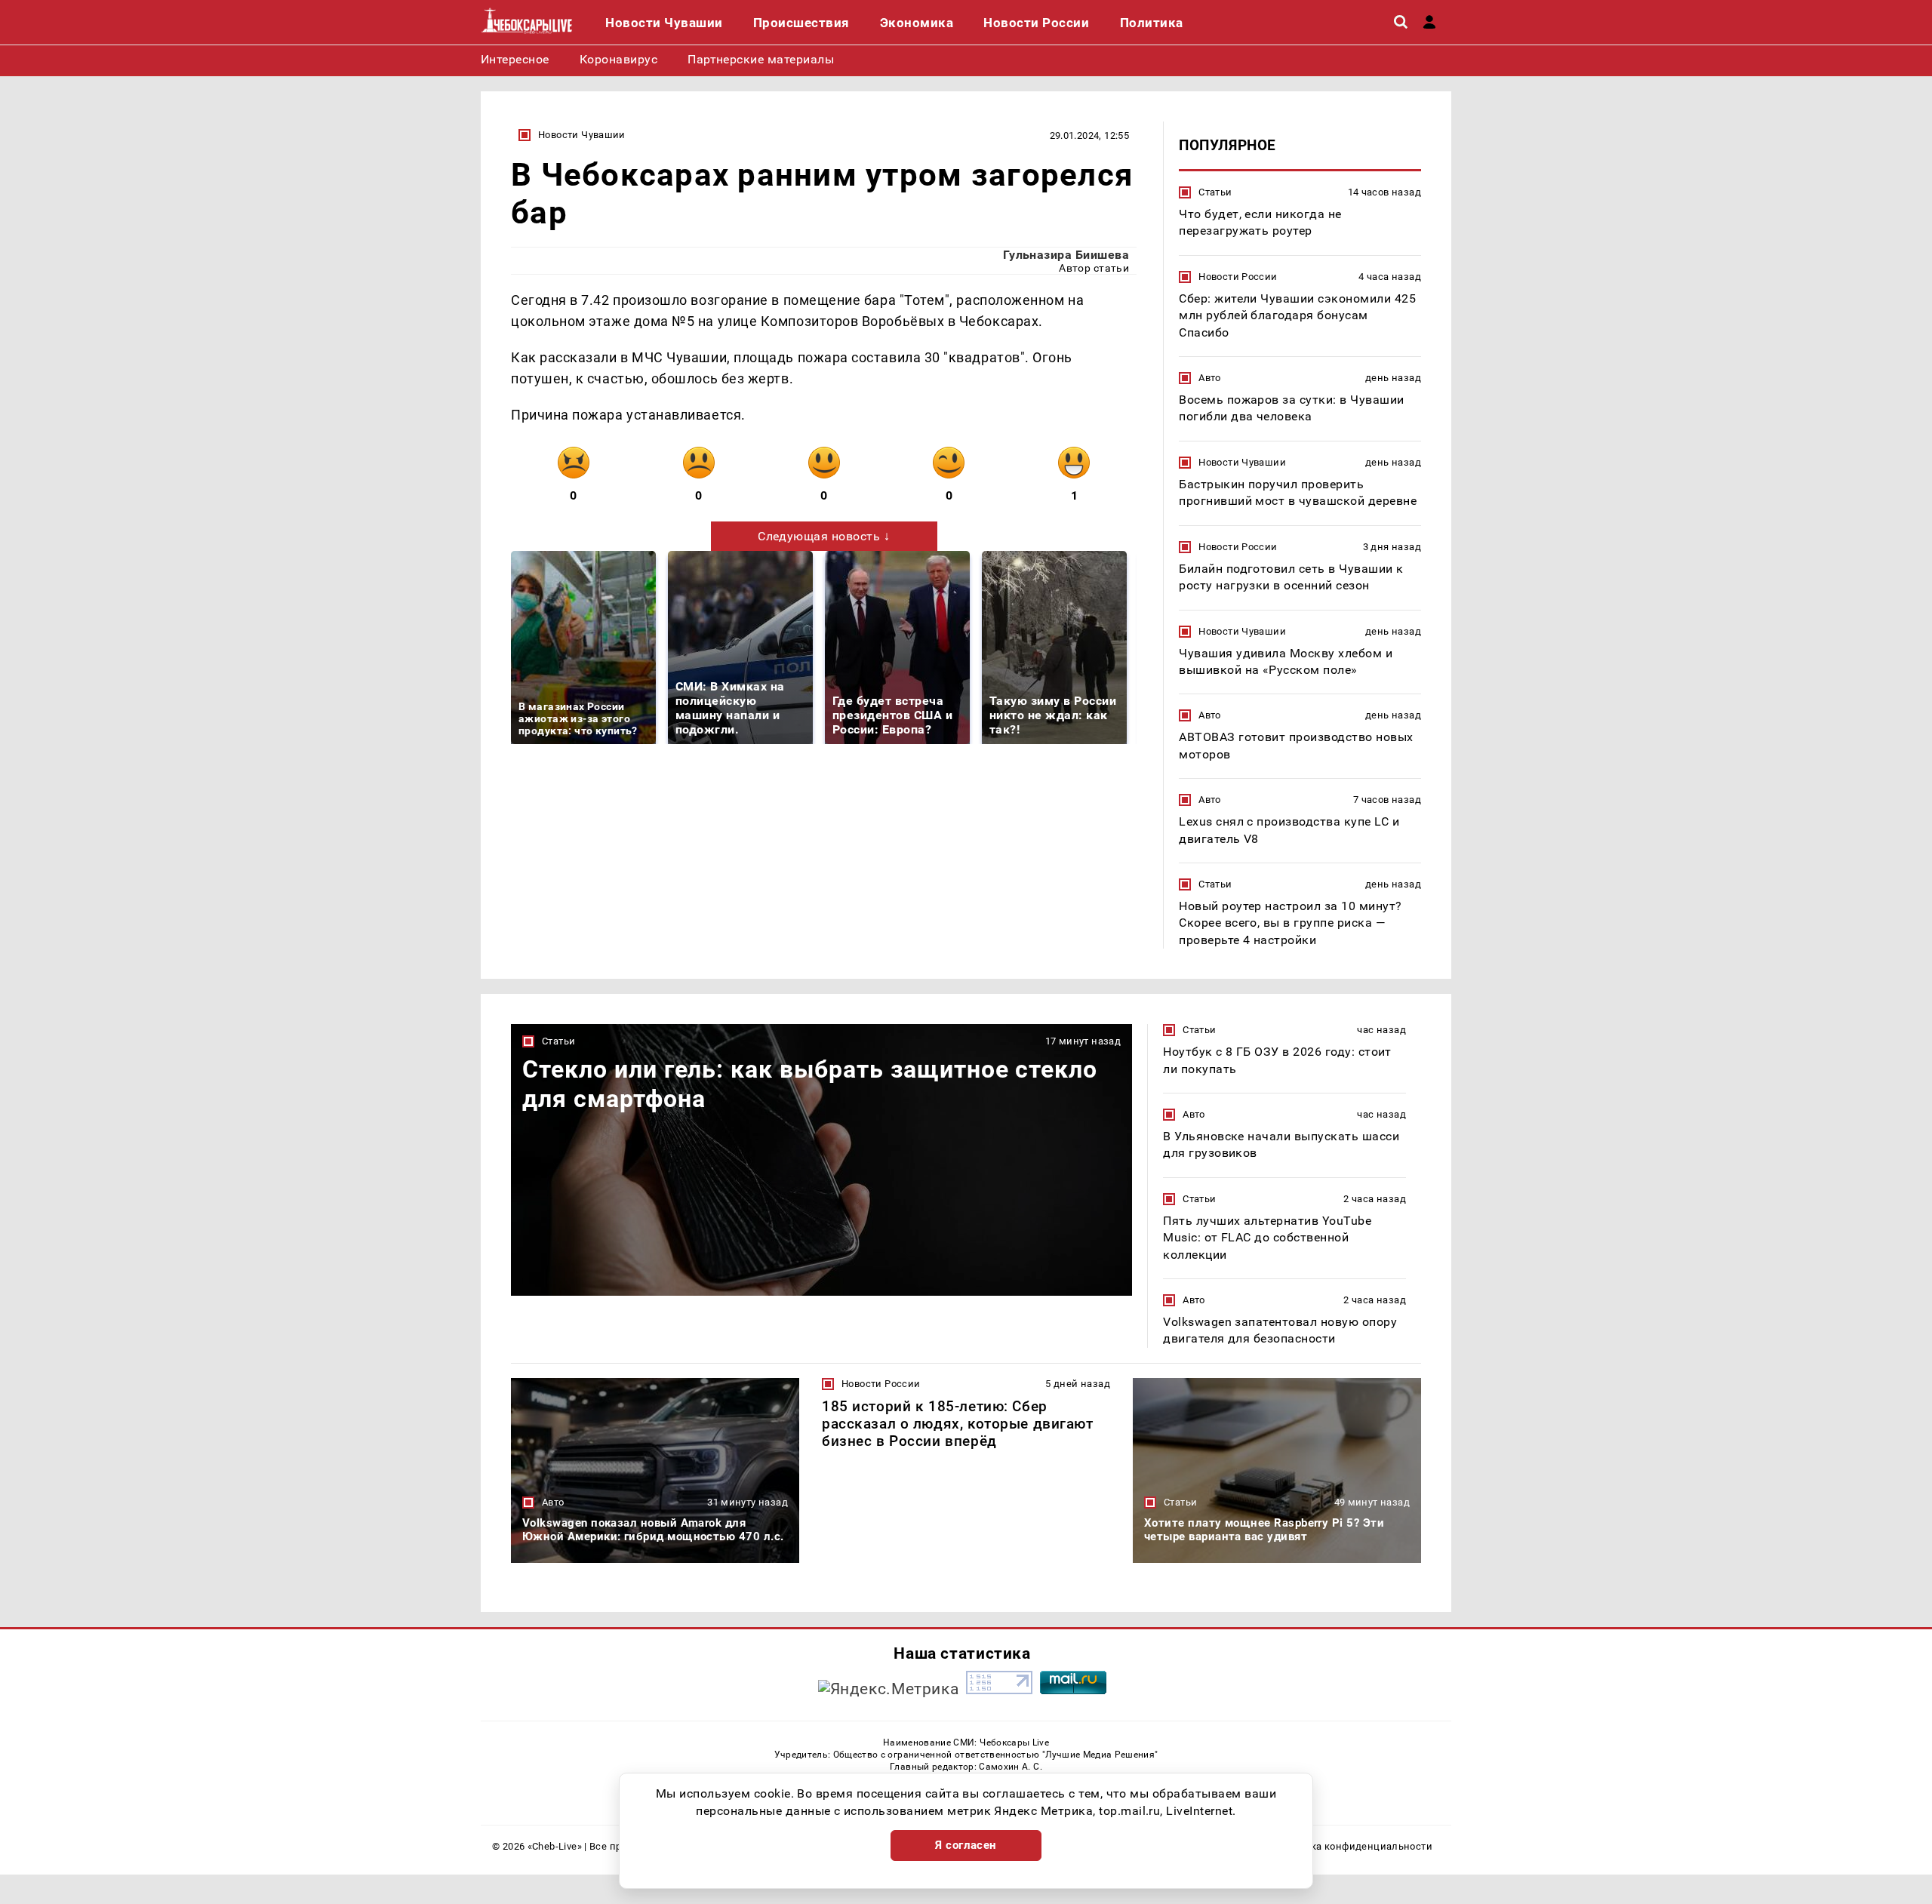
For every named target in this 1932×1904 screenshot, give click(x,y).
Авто (1210, 378)
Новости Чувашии (582, 135)
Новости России (1238, 277)
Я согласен (966, 1845)
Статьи (1215, 192)
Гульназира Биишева (1066, 255)
